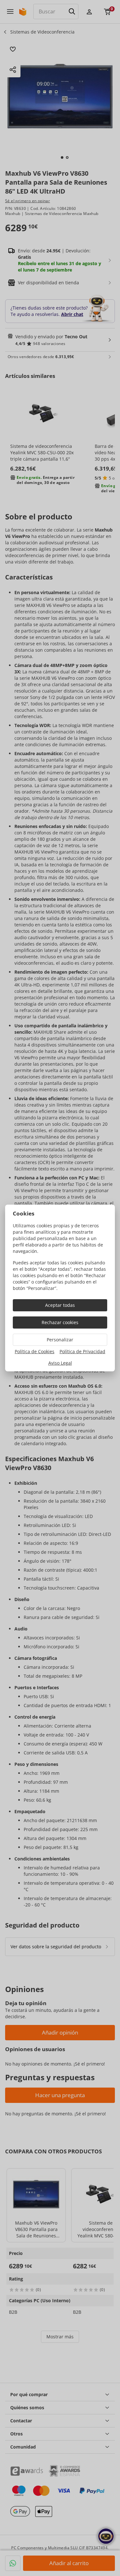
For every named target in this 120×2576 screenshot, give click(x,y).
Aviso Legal (60, 1363)
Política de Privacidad (82, 1351)
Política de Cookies (35, 1351)
